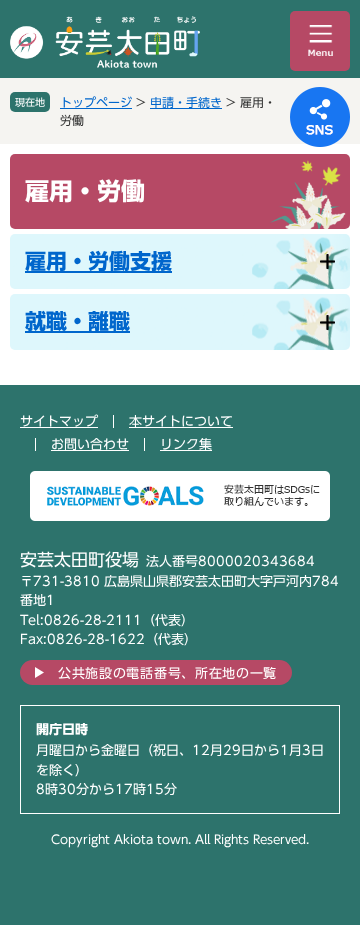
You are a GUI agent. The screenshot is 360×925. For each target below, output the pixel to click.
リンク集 (186, 444)
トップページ (96, 102)
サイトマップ (59, 421)
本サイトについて (181, 421)
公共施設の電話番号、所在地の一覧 (167, 673)
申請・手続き (186, 102)
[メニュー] (320, 41)
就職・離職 (77, 321)
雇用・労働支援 (98, 261)
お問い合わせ (90, 444)
